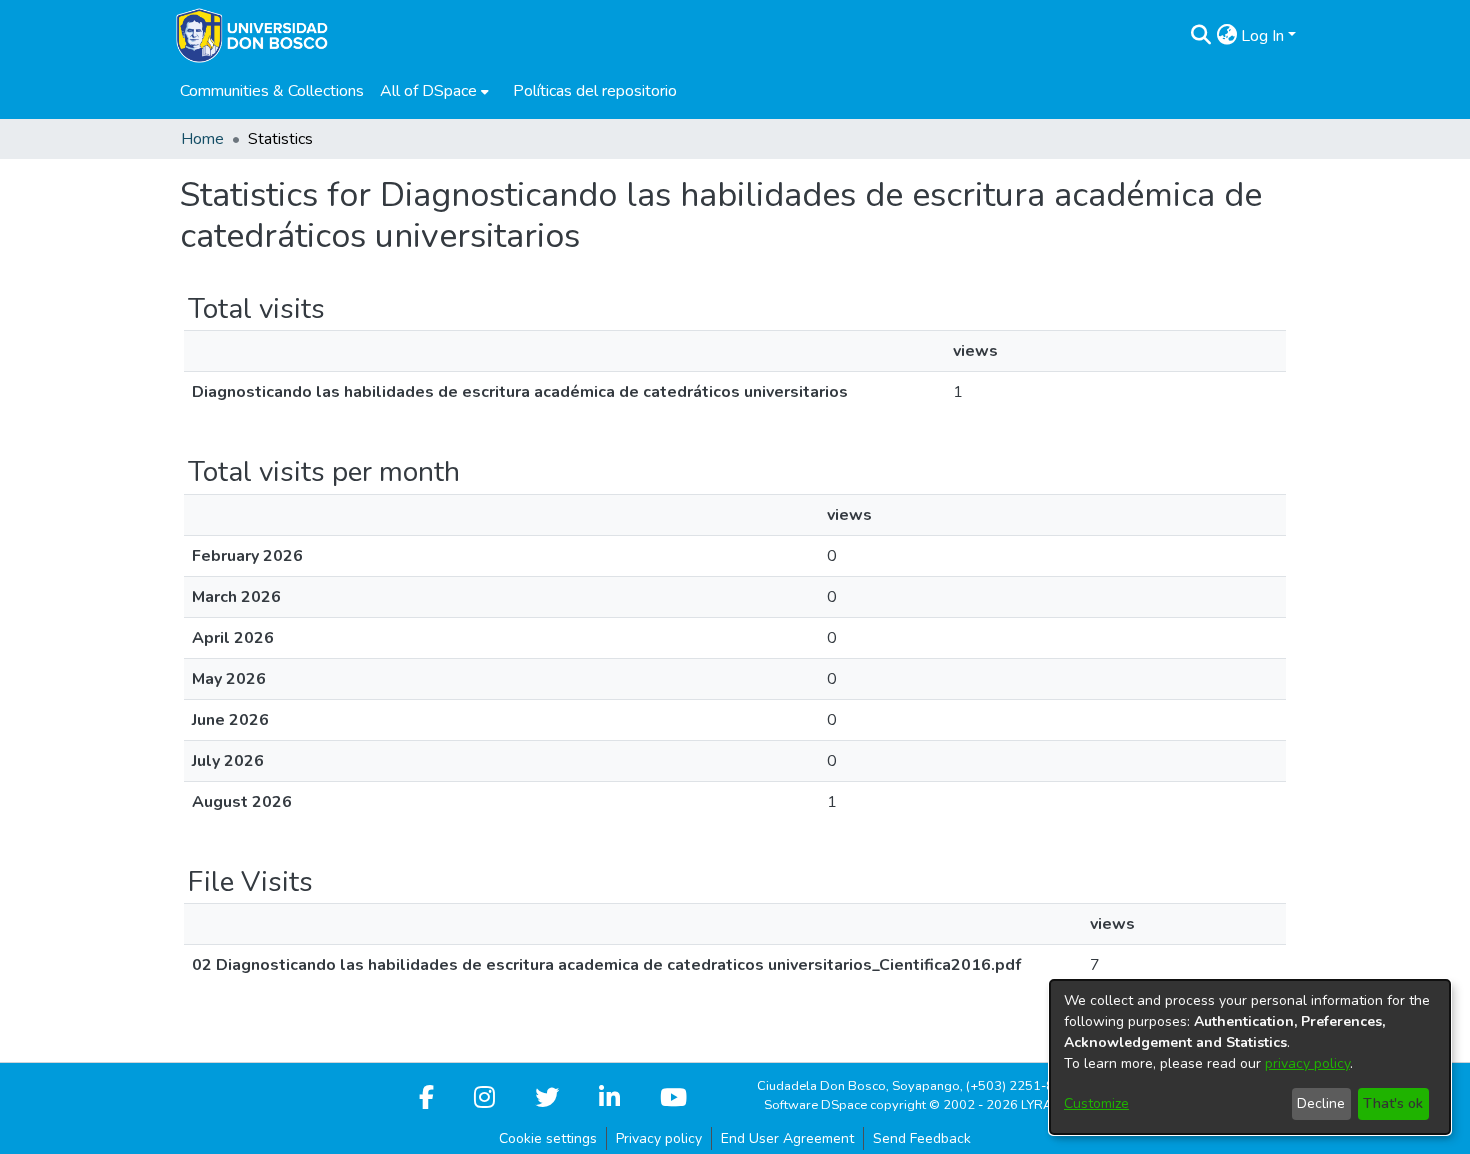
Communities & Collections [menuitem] (272, 91)
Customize (1096, 1103)
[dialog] (1250, 1057)
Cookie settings (548, 1138)
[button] (1200, 36)
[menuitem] (434, 91)
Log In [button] (1264, 36)
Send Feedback (922, 1138)
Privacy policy (659, 1138)
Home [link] (202, 139)
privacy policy (1307, 1063)
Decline (1321, 1103)
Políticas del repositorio (595, 91)
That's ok (1393, 1103)
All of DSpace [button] (428, 91)
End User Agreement (787, 1138)
